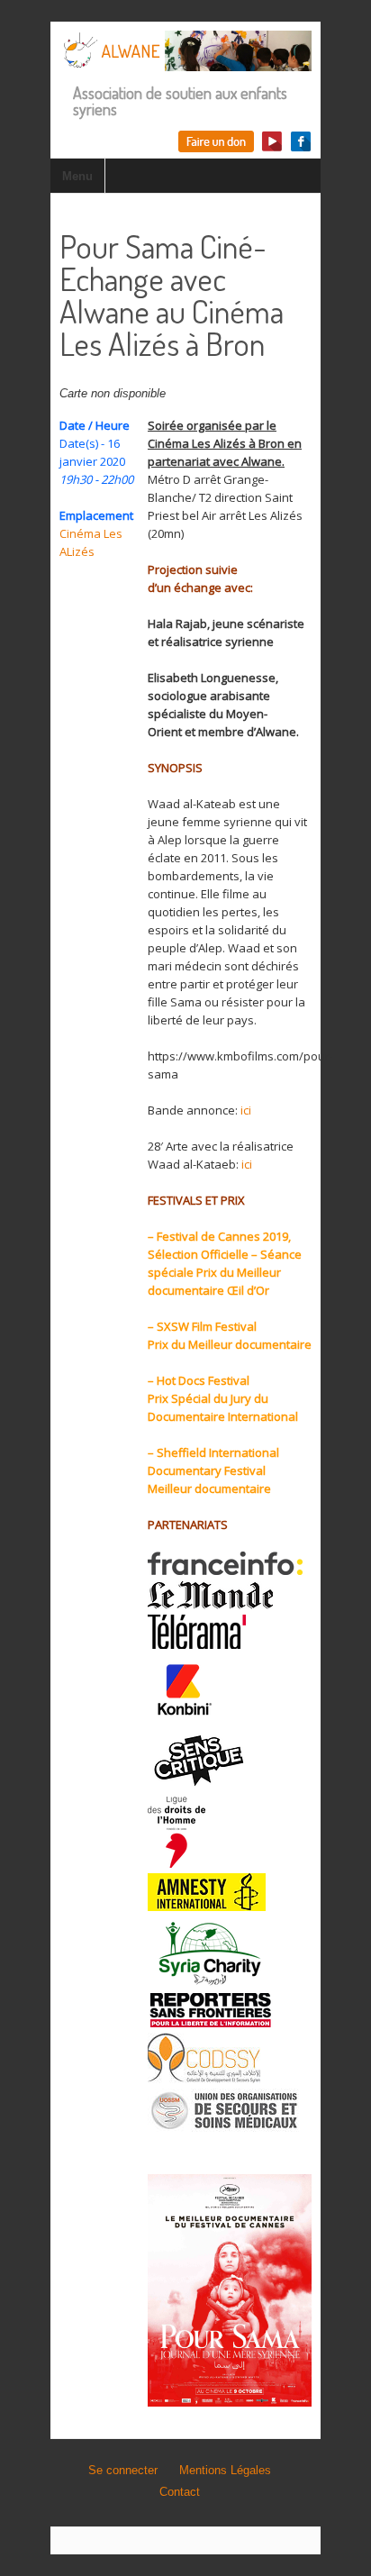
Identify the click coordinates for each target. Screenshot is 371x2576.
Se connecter (123, 2470)
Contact (180, 2492)
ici (246, 1110)
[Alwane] (185, 62)
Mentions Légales (225, 2470)
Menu (77, 176)
